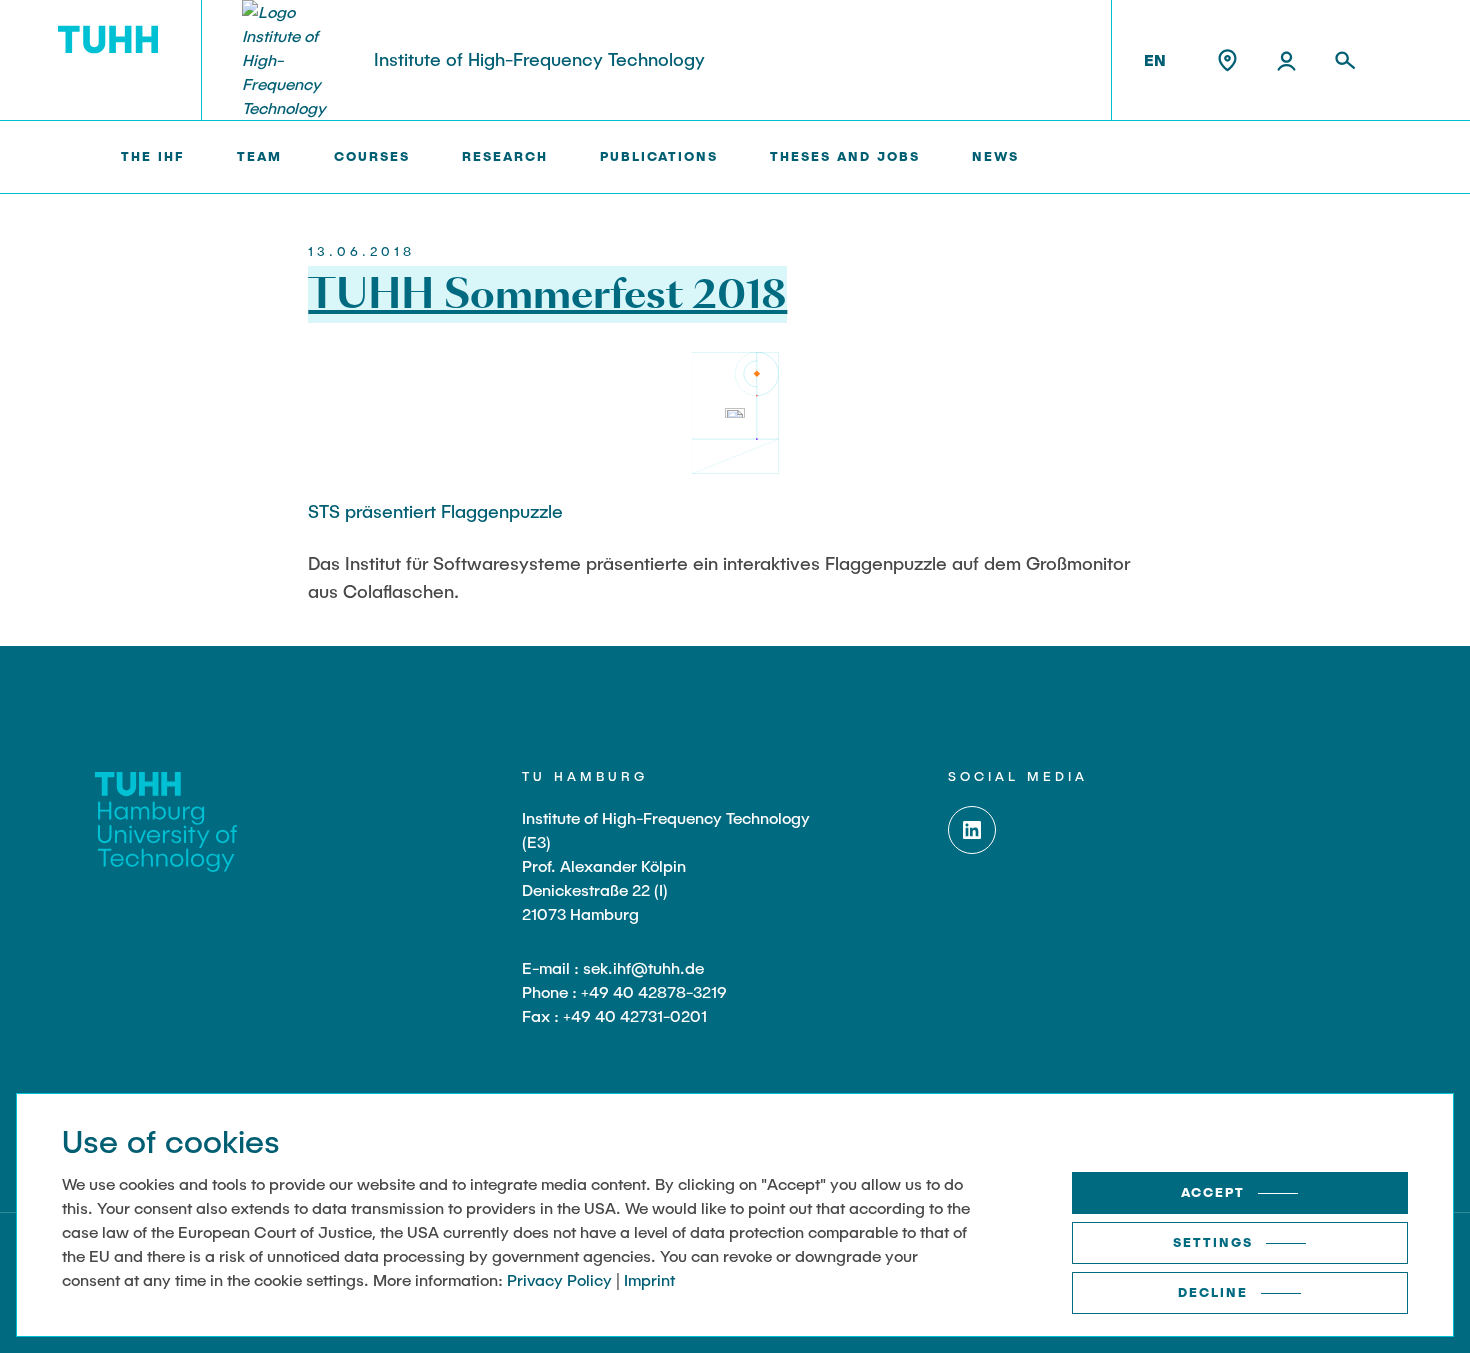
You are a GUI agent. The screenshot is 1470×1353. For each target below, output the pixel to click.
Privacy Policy (559, 1279)
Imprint (649, 1279)
